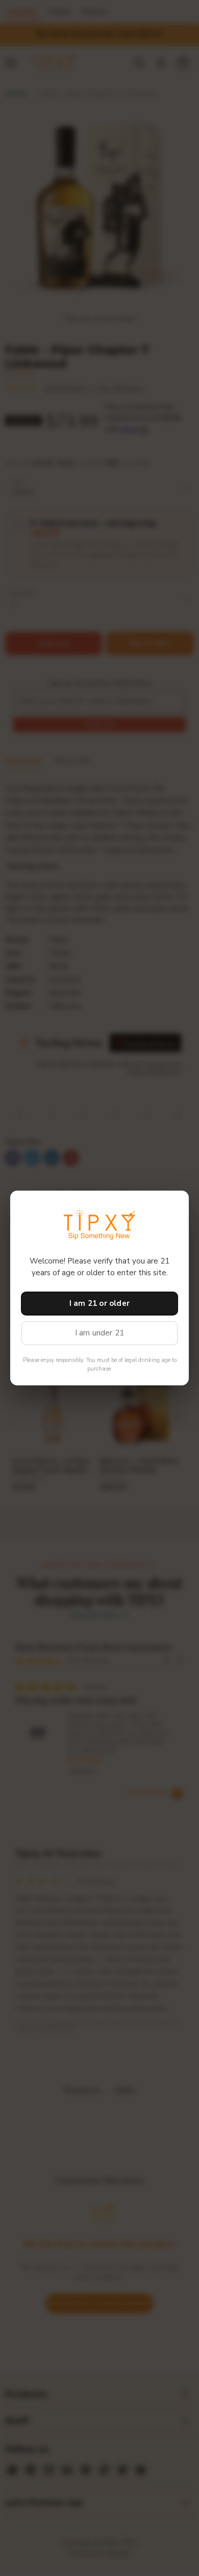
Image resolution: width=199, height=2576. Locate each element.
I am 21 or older (99, 1303)
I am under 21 (100, 1333)
